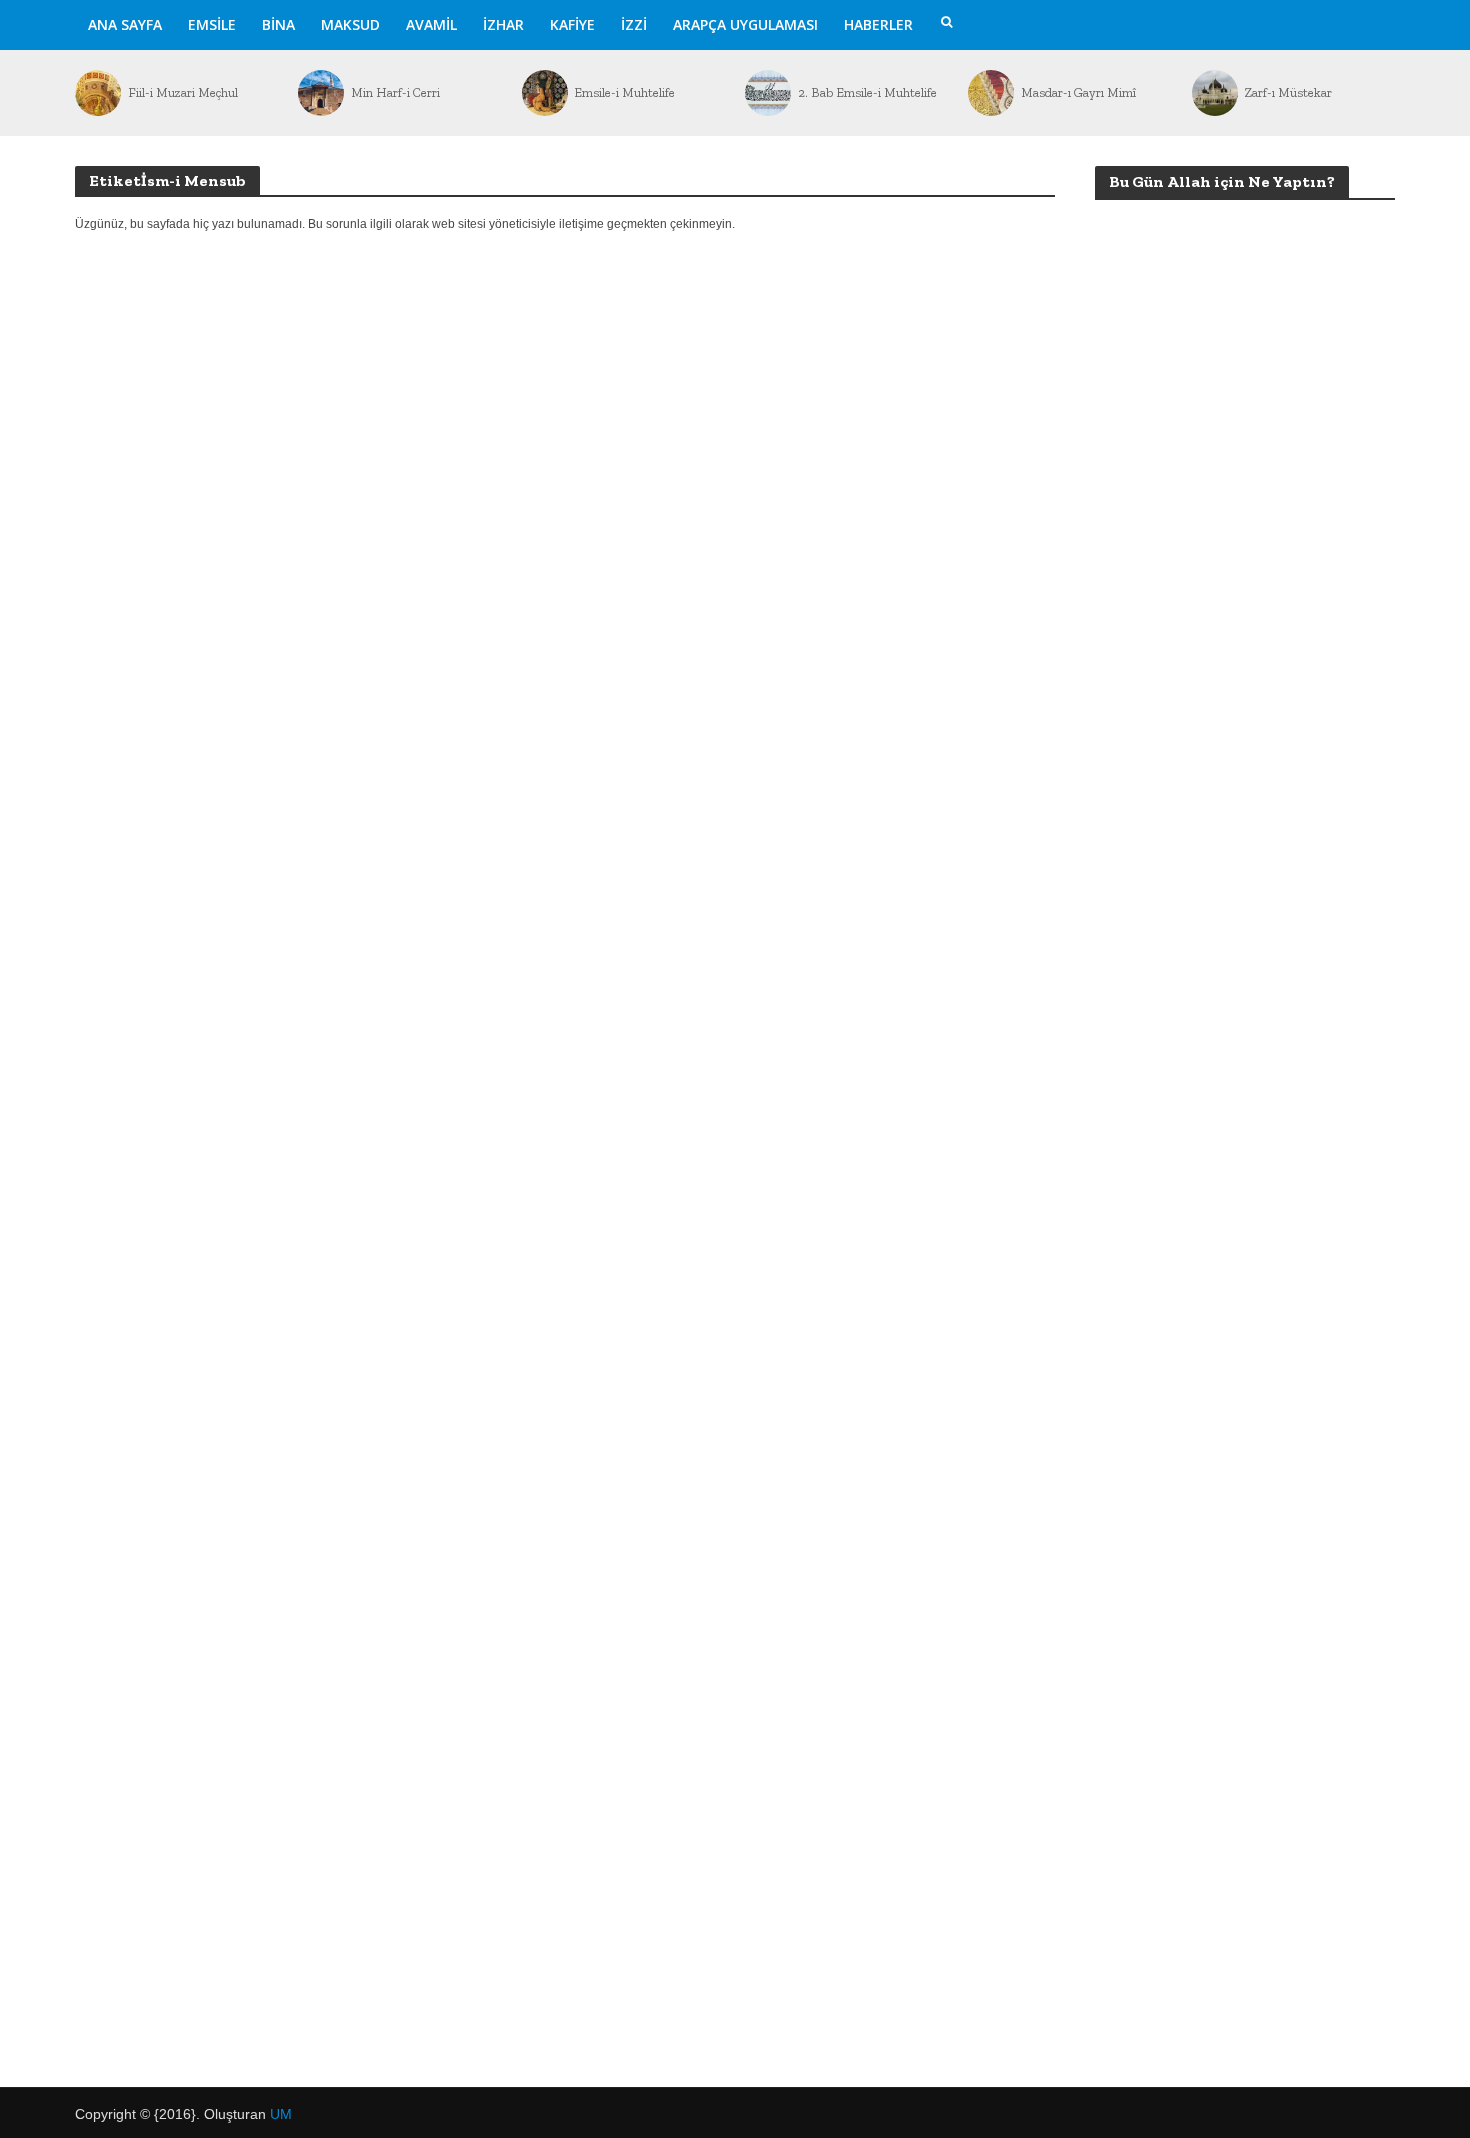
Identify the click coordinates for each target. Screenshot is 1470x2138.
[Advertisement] (1245, 957)
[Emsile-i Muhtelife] (543, 93)
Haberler (878, 24)
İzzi (634, 24)
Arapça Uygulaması (745, 24)
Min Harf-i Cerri (395, 92)
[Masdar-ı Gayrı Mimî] (989, 93)
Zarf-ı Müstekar (1288, 92)
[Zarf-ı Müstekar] (1213, 93)
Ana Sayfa (125, 24)
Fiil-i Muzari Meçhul (183, 92)
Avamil (431, 24)
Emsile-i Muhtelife (624, 92)
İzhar (503, 24)
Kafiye (572, 24)
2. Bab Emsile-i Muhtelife (867, 92)
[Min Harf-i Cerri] (319, 93)
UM (281, 2114)
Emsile (212, 24)
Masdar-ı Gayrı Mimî (1078, 92)
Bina (278, 24)
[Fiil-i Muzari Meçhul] (96, 93)
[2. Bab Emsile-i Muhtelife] (766, 93)
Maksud (350, 24)
